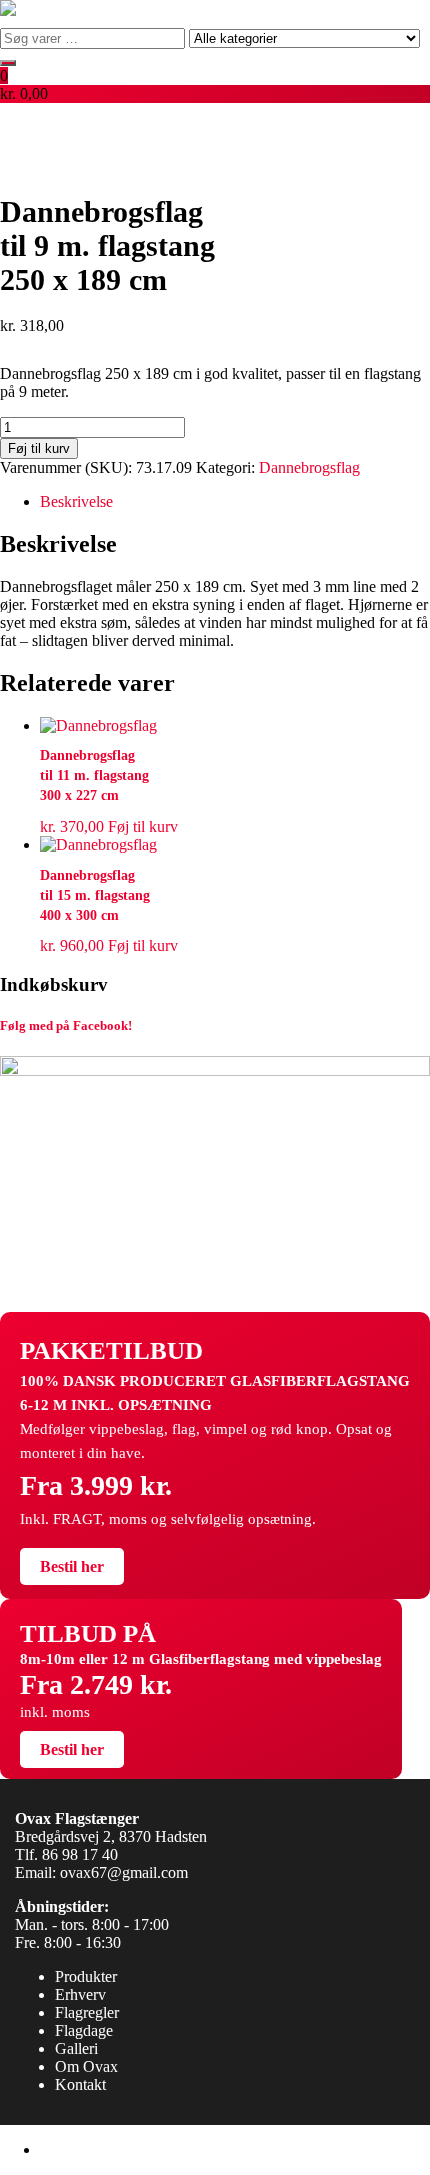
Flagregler (87, 2012)
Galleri (76, 2048)
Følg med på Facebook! (66, 1025)
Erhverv (80, 1994)
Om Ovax (86, 2066)
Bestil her (72, 1566)
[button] (215, 85)
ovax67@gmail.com (124, 1872)
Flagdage (84, 2030)
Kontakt (80, 2084)
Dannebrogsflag (309, 467)
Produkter (86, 1976)
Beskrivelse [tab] (76, 501)
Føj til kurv (39, 448)
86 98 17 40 (80, 1854)
